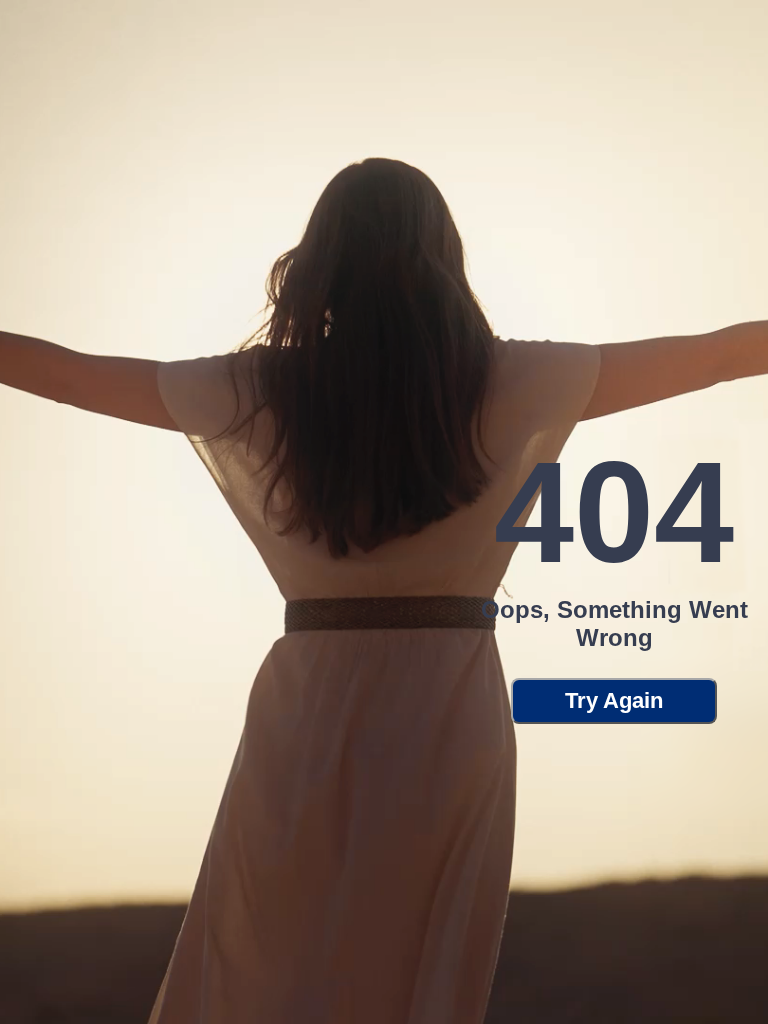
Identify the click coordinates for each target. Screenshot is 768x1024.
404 (614, 512)
